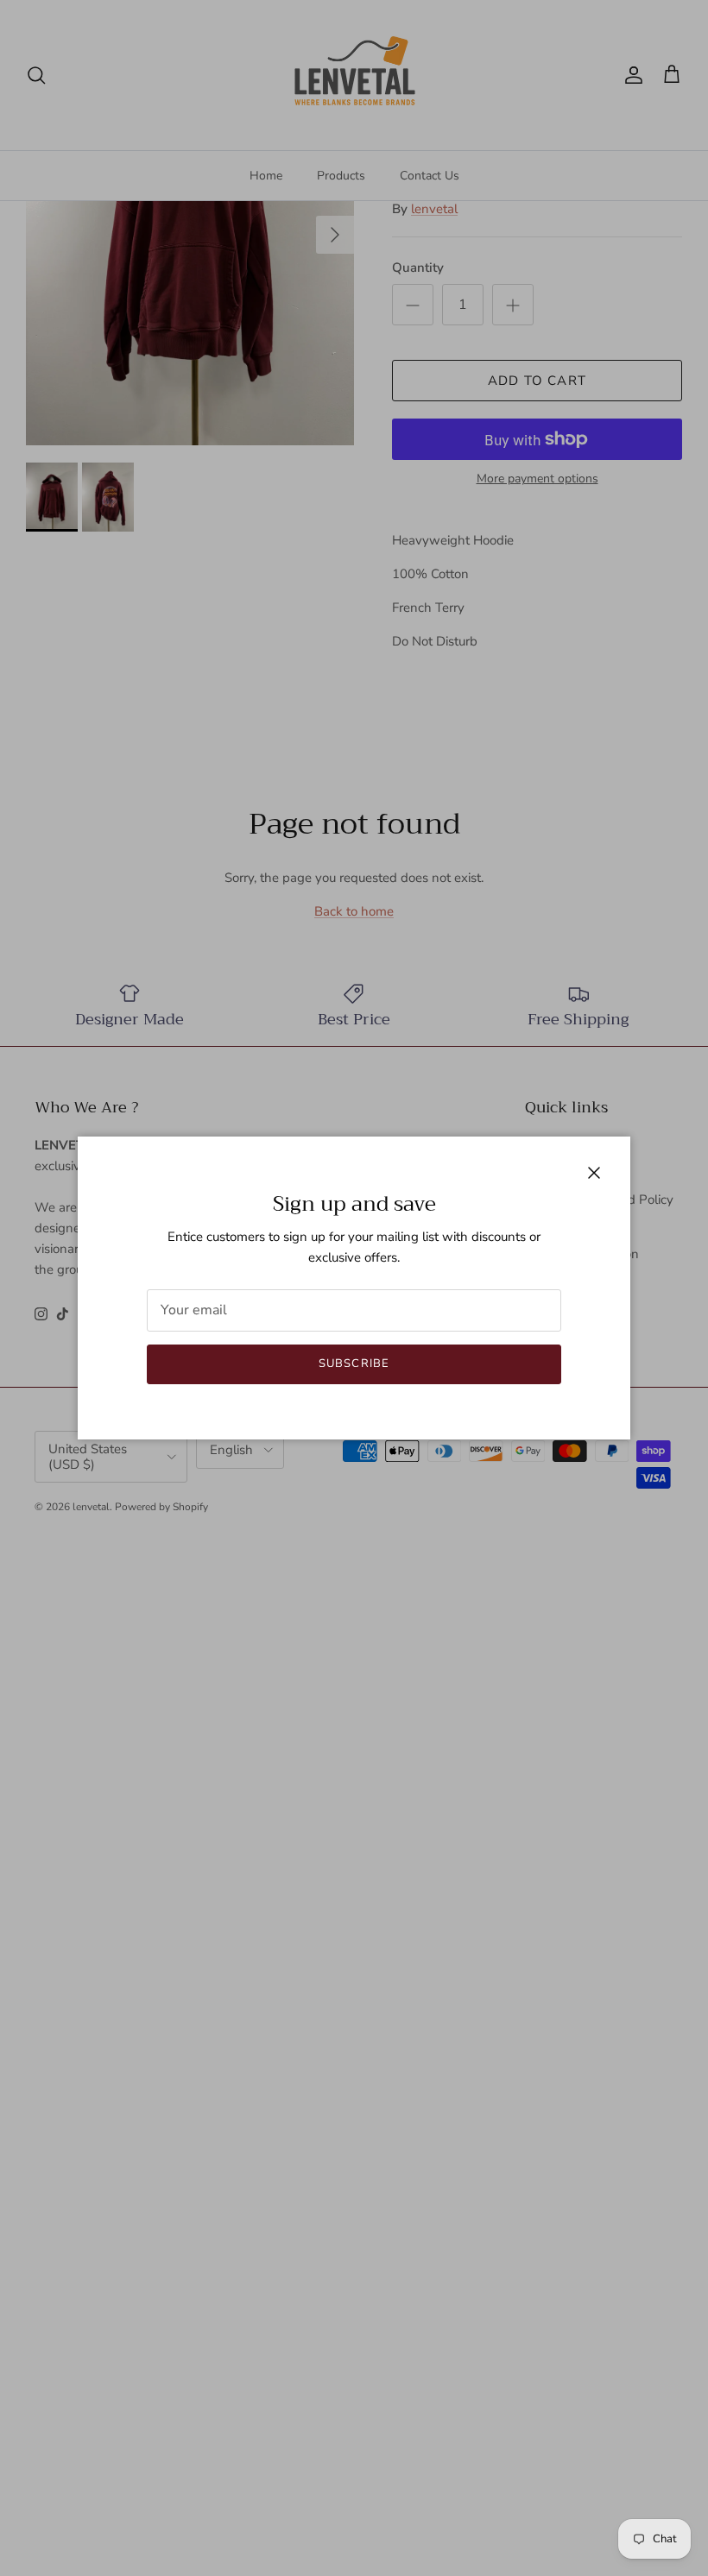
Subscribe (354, 1364)
